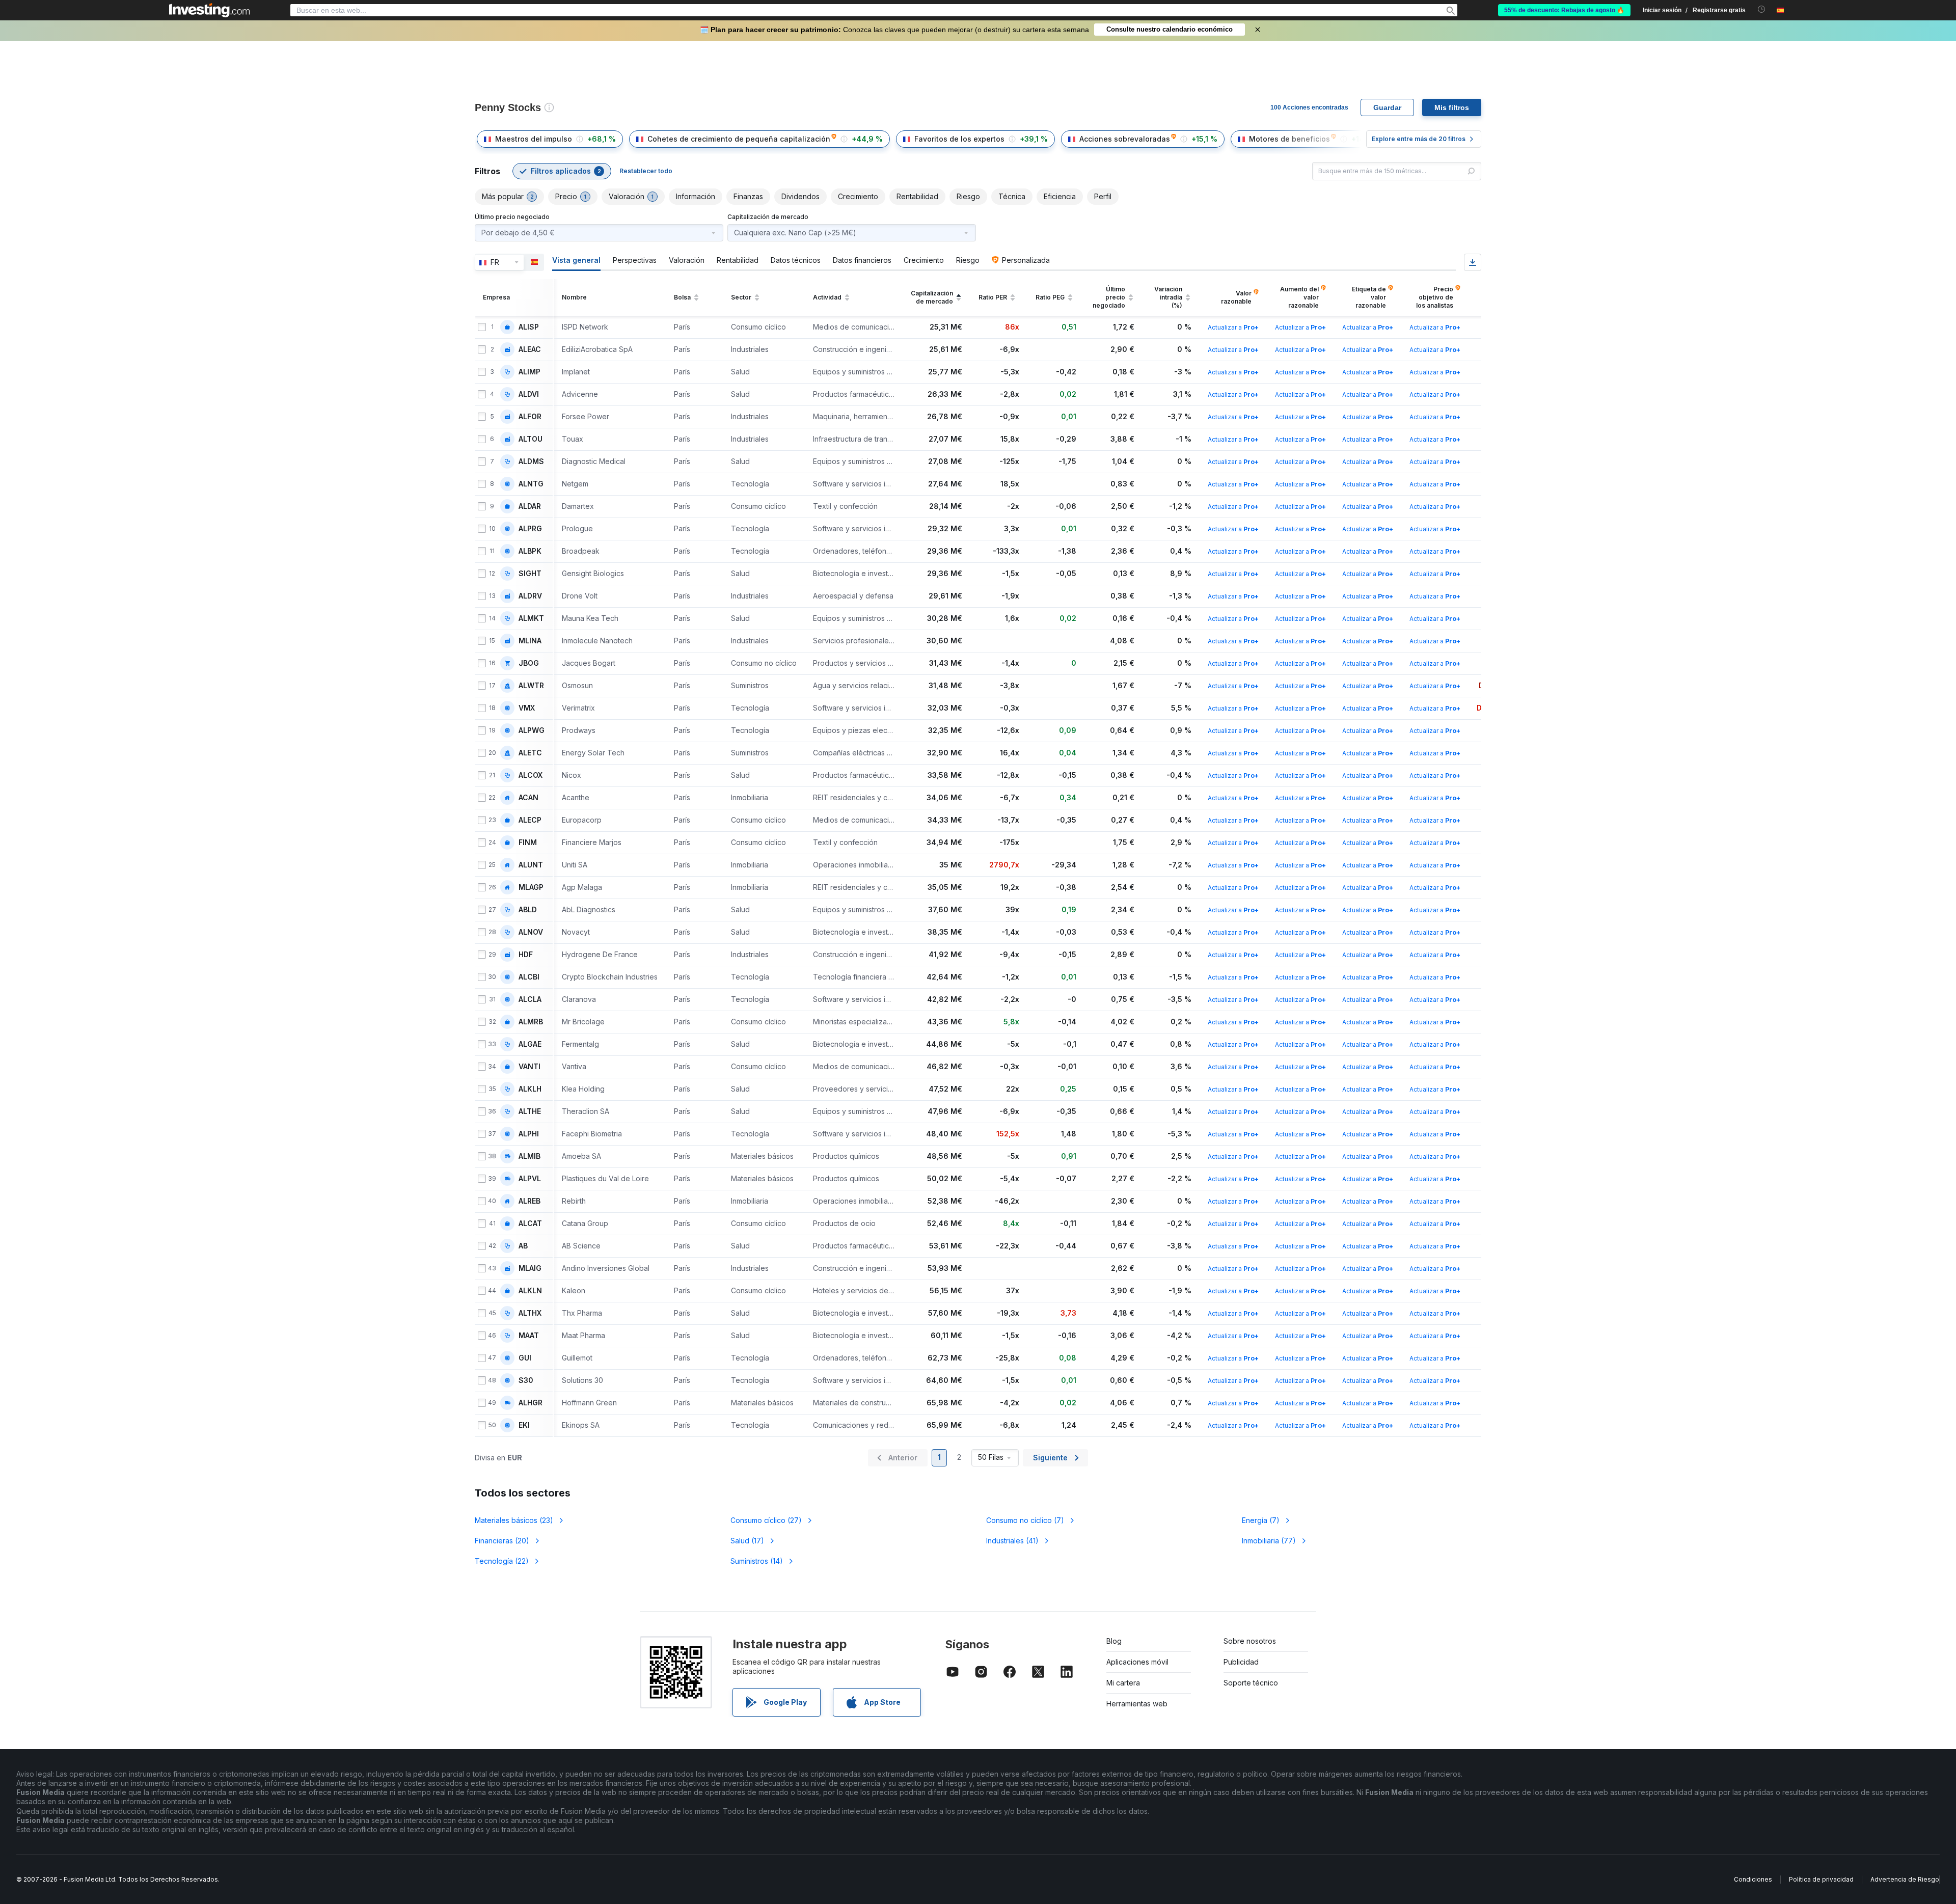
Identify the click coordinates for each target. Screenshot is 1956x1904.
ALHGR (531, 1403)
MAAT (529, 1336)
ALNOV (531, 932)
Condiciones (1753, 1879)
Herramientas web (1137, 1704)
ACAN (528, 798)
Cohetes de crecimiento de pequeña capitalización (739, 139)
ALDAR (530, 506)
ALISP (529, 327)
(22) (502, 1561)
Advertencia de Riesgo (1905, 1879)
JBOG (529, 663)
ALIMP (529, 372)
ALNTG (531, 484)
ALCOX (531, 775)
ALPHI (529, 1134)
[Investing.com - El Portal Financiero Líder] (209, 10)
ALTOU (531, 439)
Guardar (1387, 107)
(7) (1025, 1520)
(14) (757, 1561)
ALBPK (530, 551)
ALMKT (531, 618)
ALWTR (531, 686)
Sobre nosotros (1250, 1641)
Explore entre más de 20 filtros (1419, 139)
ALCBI (529, 977)
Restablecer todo (646, 171)
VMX (527, 708)
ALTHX (530, 1313)
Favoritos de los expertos (959, 139)
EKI (524, 1425)
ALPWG (532, 730)
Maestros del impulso (534, 139)
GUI (525, 1358)
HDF (526, 955)
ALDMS (531, 461)
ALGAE (530, 1044)
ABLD (528, 910)
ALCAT (530, 1223)
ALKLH (530, 1089)
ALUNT (531, 865)
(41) (1012, 1541)
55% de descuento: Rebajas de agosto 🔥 (1564, 10)
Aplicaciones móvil (1137, 1662)
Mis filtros (1452, 107)
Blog (1114, 1641)
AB (523, 1246)
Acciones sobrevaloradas (1125, 139)
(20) (502, 1541)
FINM (528, 842)
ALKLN (530, 1291)
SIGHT (530, 574)
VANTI (529, 1067)
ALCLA (530, 999)
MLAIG (530, 1268)
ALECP (530, 820)
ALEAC (530, 349)
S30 (526, 1380)
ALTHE (530, 1111)
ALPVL (530, 1179)
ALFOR (530, 417)
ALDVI (529, 394)
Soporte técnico (1251, 1683)
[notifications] (1762, 9)
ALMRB (531, 1022)
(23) (514, 1520)
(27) (766, 1520)
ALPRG (530, 529)
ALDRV (530, 596)
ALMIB (529, 1156)
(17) (747, 1541)
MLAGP (531, 887)
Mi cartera (1123, 1683)
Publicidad (1241, 1662)
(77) (1269, 1541)
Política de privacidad (1821, 1879)
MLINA (530, 641)
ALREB (529, 1201)
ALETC (530, 753)
